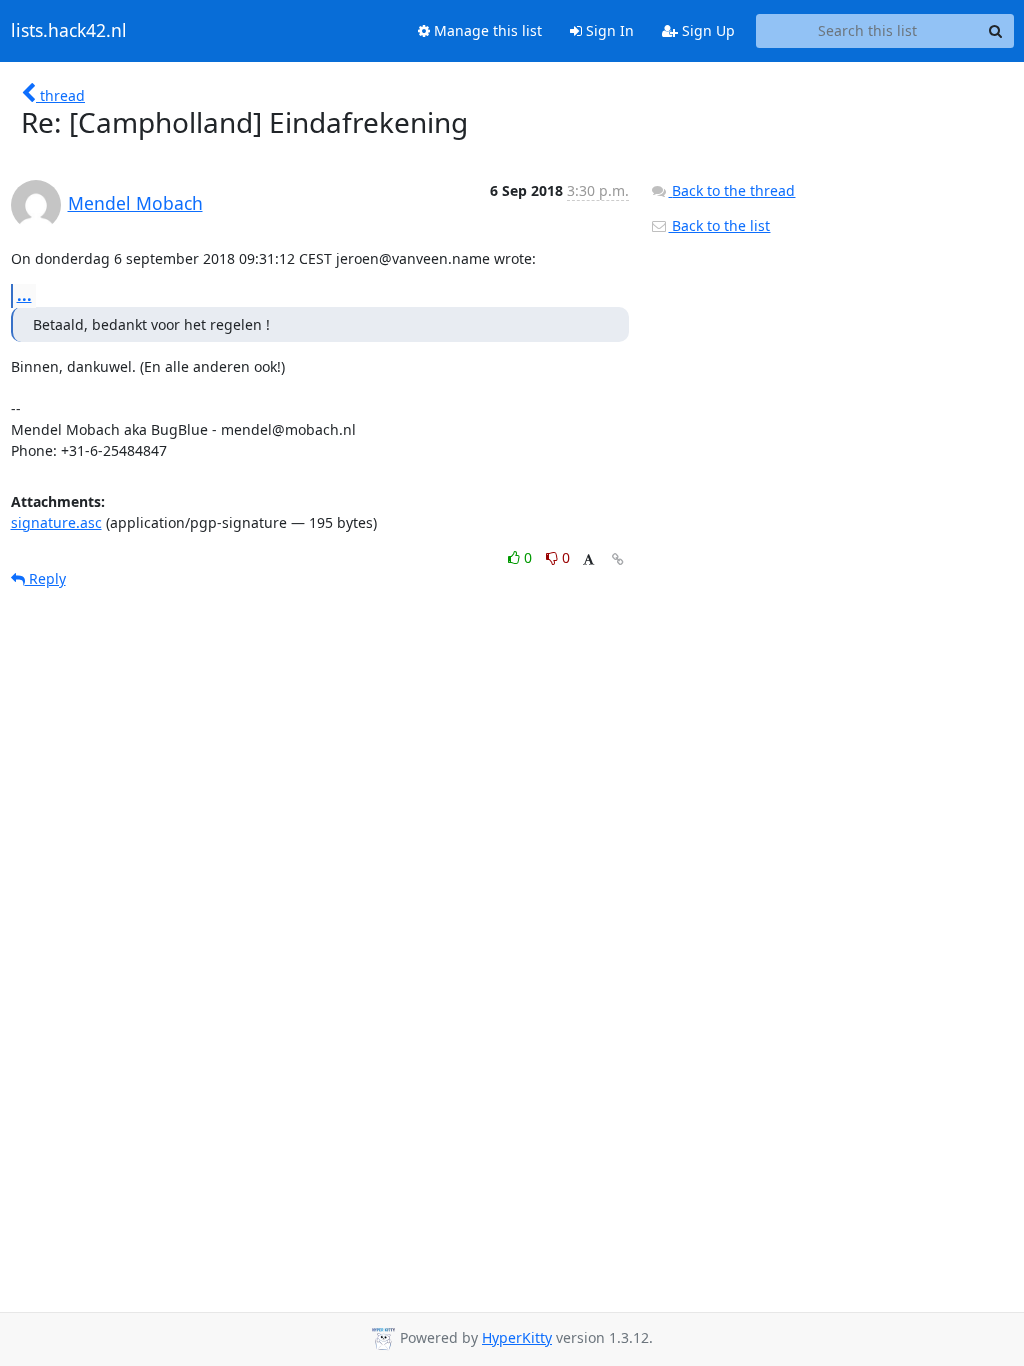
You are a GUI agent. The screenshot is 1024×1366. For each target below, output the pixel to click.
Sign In (608, 30)
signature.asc (56, 522)
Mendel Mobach (135, 203)
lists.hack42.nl (69, 31)
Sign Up (706, 30)
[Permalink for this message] (618, 559)
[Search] (996, 31)
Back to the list (719, 225)
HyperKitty (517, 1337)
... (24, 295)
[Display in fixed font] (588, 560)
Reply (45, 578)
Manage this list (486, 30)
